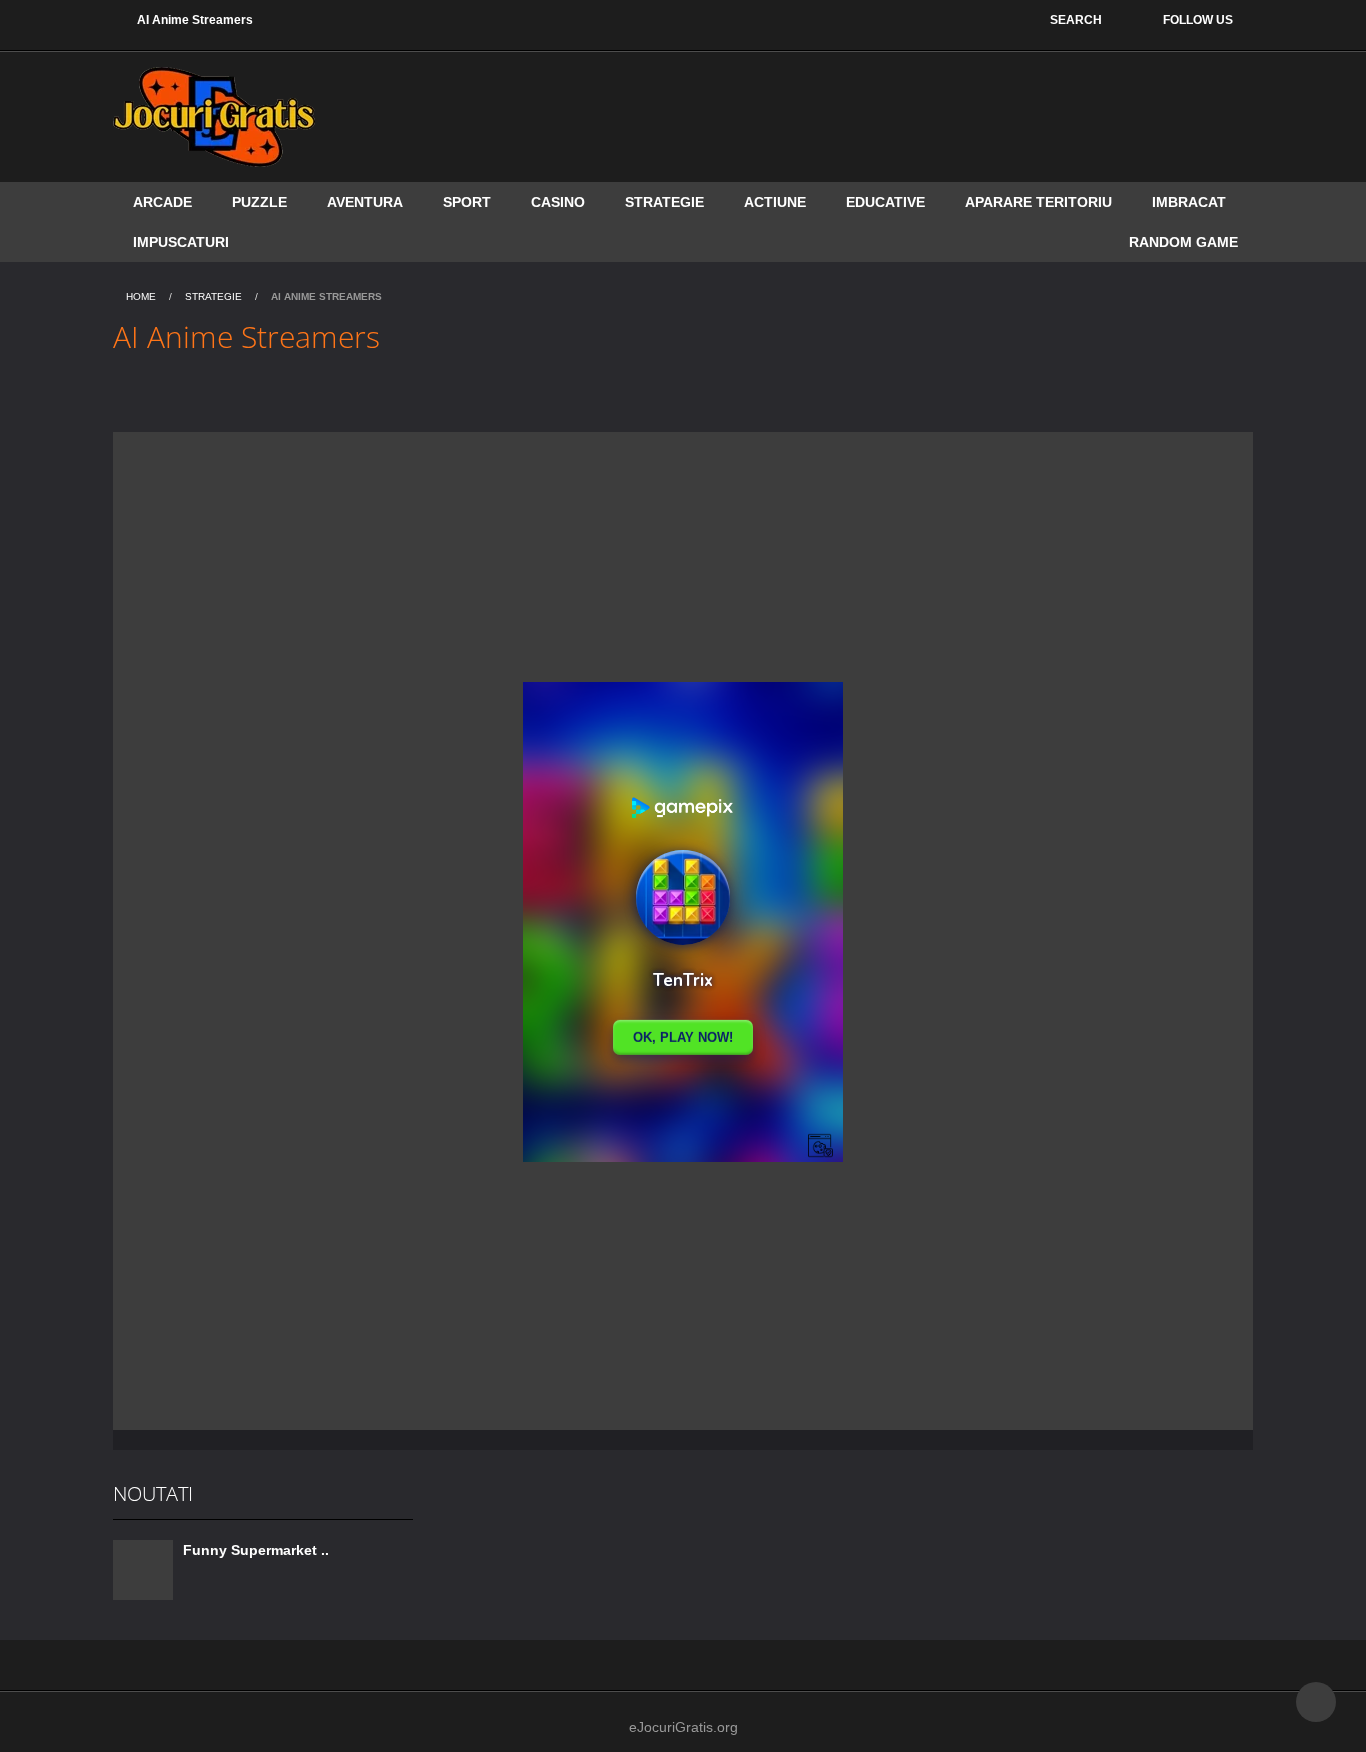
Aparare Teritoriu (1038, 202)
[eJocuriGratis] (214, 116)
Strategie (664, 202)
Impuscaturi (181, 242)
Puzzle (259, 202)
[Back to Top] (1316, 1702)
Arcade (162, 202)
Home (141, 296)
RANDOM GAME (1183, 242)
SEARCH (1076, 20)
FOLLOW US (1198, 20)
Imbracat (1189, 202)
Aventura (365, 202)
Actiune (775, 202)
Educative (885, 202)
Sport (467, 202)
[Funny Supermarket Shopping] (143, 1569)
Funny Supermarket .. (256, 1550)
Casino (558, 202)
